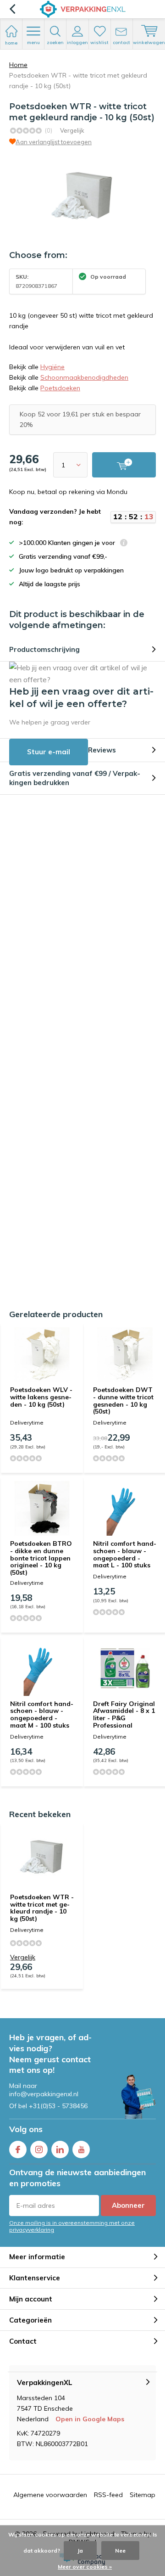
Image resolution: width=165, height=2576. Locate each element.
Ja (80, 2551)
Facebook (18, 2149)
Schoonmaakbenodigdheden (84, 377)
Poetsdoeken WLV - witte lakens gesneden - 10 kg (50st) (41, 1397)
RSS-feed (108, 2495)
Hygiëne (52, 367)
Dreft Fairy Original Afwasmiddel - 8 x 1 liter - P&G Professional (124, 1715)
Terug (12, 9)
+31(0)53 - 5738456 (58, 2106)
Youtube (81, 2149)
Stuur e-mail (49, 752)
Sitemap (143, 2495)
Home (18, 65)
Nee (120, 2551)
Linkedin (60, 2149)
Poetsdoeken (60, 388)
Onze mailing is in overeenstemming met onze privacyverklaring (72, 2226)
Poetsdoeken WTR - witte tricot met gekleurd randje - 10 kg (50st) (42, 1908)
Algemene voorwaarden (50, 2495)
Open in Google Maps (90, 2419)
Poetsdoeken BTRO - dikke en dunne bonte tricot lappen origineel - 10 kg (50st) (41, 1558)
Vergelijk (72, 130)
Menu (33, 42)
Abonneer (128, 2205)
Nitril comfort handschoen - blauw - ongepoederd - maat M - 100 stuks (42, 1715)
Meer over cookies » (85, 2567)
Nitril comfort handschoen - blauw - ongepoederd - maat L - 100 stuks (125, 1554)
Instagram (39, 2149)
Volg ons (26, 2129)
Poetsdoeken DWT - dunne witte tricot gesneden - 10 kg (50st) (123, 1400)
